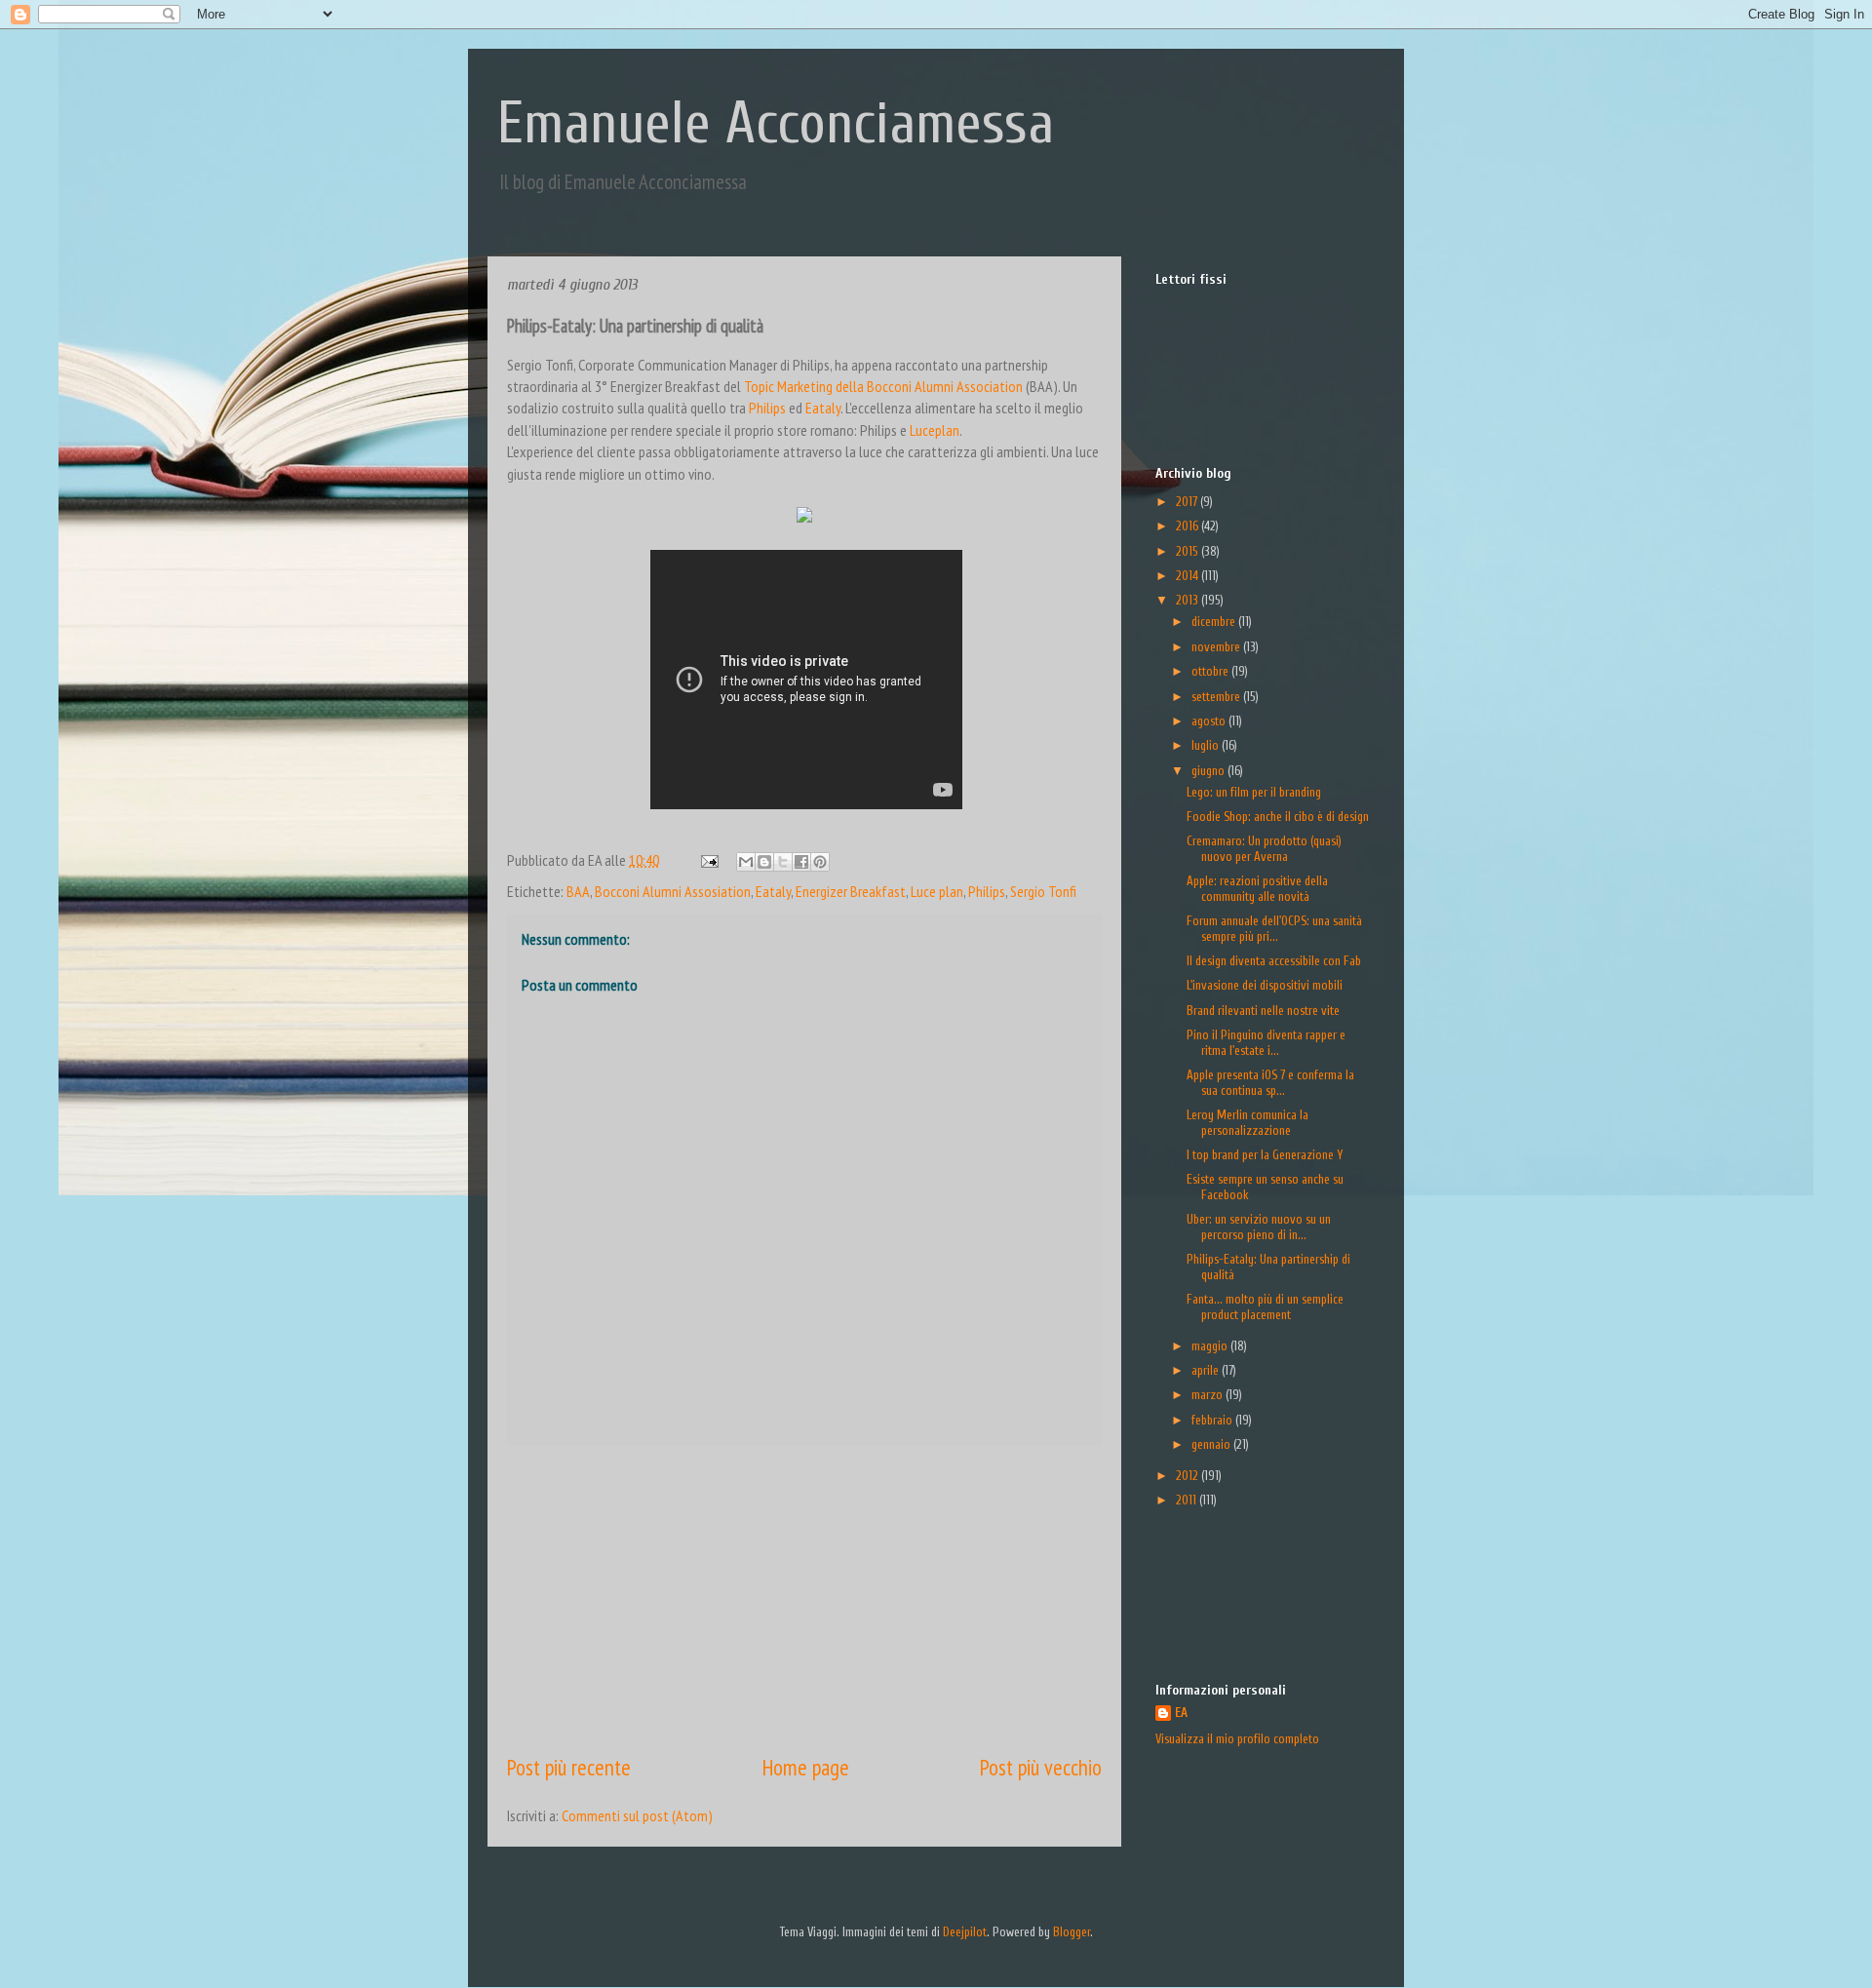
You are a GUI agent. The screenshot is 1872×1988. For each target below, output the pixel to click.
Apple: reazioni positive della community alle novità (1257, 889)
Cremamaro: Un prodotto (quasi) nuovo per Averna (1264, 849)
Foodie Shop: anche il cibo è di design (1278, 817)
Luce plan (937, 891)
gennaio (1212, 1444)
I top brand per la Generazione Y (1265, 1155)
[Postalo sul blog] (764, 862)
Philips (767, 408)
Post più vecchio (1041, 1767)
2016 (1189, 526)
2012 (1189, 1476)
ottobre (1211, 671)
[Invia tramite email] (746, 862)
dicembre (1215, 622)
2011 (1188, 1500)
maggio (1211, 1346)
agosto (1210, 721)
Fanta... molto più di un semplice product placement (1265, 1307)
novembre (1217, 647)
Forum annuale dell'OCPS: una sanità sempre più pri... (1274, 929)
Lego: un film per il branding (1254, 792)
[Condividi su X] (783, 862)
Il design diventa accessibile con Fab (1274, 961)
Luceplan (935, 430)
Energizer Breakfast (851, 891)
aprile (1207, 1370)
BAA (578, 891)
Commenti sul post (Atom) (637, 1815)
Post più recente (569, 1767)
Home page (806, 1767)
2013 (1189, 600)
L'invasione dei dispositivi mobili (1265, 985)
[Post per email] (707, 860)
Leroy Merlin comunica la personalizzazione (1248, 1123)
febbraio (1213, 1420)
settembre (1217, 697)
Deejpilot (965, 1932)
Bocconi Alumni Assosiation (673, 891)
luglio (1207, 745)
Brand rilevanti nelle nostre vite (1263, 1011)
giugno (1209, 771)
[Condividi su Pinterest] (820, 862)
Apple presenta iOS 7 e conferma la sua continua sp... (1270, 1083)
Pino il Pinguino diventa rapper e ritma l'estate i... (1266, 1043)
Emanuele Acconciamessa (776, 124)
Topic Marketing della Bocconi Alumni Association (883, 386)
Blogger (1072, 1932)
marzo (1209, 1395)
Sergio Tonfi (1043, 891)
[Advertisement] (804, 1599)
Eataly (823, 408)
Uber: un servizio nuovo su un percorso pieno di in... (1259, 1227)
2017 (1188, 502)
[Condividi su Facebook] (801, 862)
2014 (1189, 576)
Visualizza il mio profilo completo (1237, 1739)
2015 (1189, 551)
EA (1181, 1713)
